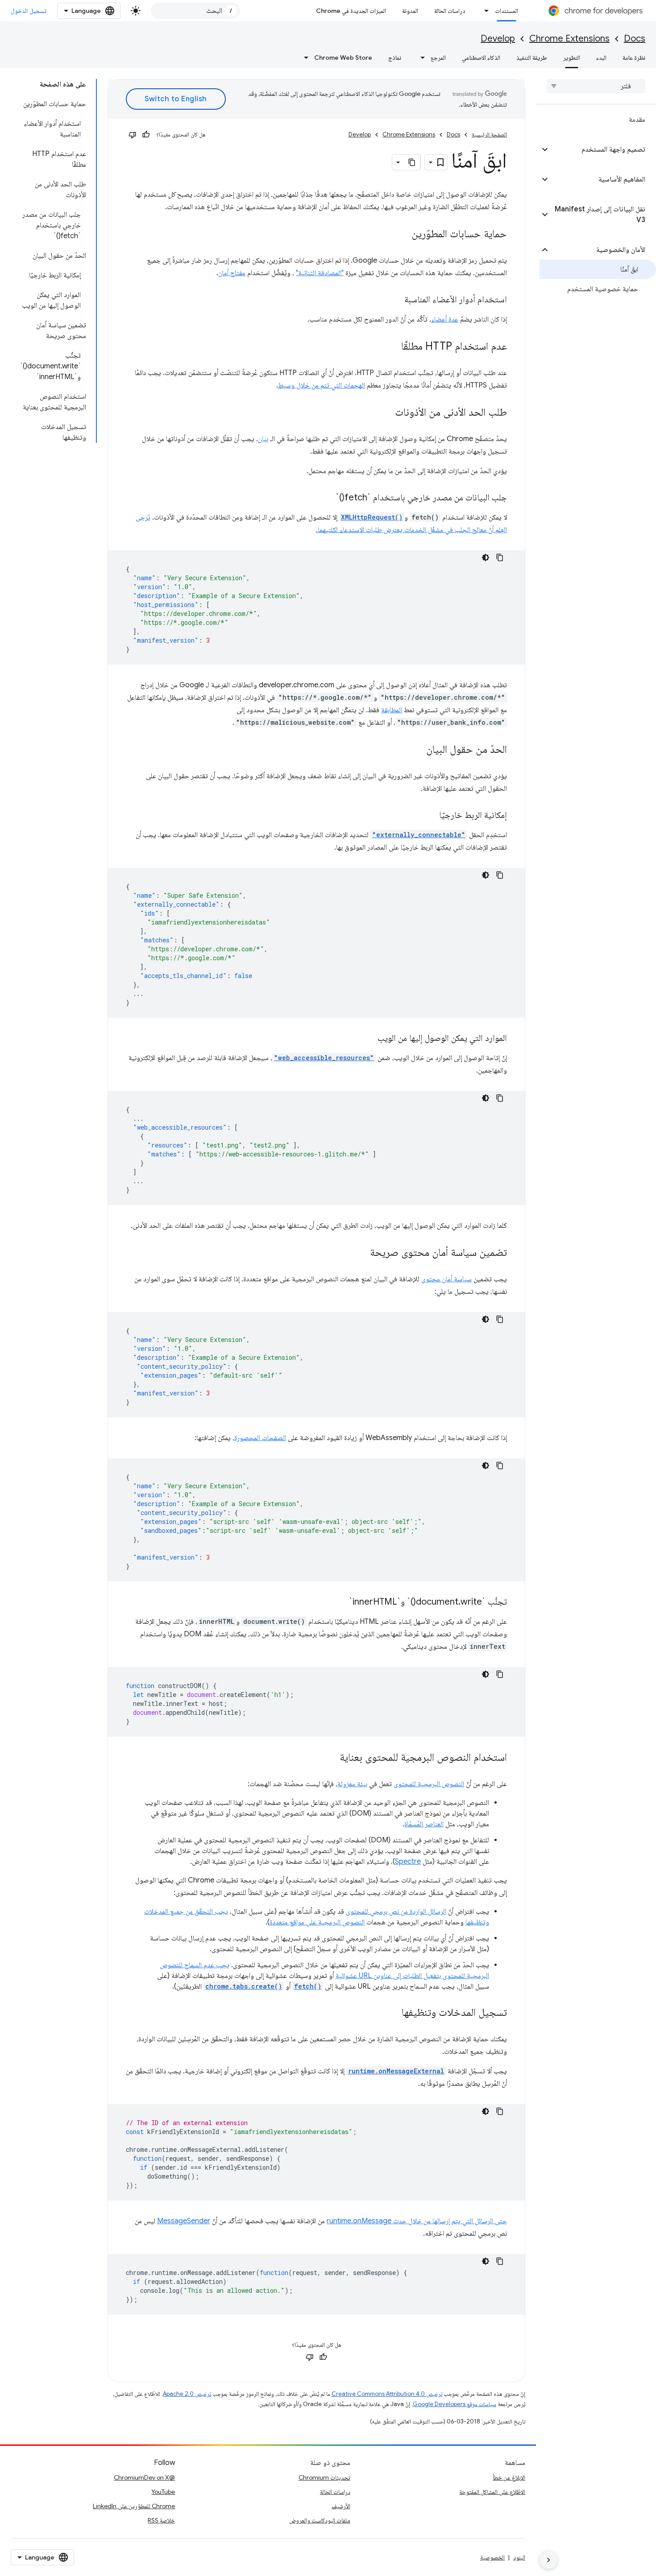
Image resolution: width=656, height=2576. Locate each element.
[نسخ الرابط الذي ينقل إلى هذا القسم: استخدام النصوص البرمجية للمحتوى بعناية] (331, 1758)
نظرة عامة (634, 58)
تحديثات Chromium (324, 2477)
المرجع (438, 58)
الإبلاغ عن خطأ (509, 2477)
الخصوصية (492, 2557)
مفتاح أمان (232, 273)
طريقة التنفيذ (532, 58)
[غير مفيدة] (133, 135)
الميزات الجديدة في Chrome (351, 11)
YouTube (163, 2492)
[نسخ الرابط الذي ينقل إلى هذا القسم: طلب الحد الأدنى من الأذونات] (386, 413)
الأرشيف (341, 2506)
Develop (498, 39)
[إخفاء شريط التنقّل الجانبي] (548, 2560)
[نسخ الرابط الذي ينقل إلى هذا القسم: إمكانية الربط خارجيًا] (430, 816)
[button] (603, 149)
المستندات (507, 11)
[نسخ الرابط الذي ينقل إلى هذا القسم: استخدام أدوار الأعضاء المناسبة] (395, 300)
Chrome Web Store (343, 58)
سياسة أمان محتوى (446, 1279)
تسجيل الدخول (29, 11)
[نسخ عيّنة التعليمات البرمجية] (500, 557)
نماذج (395, 58)
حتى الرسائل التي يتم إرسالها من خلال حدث (449, 2221)
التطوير (572, 58)
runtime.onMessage (359, 2221)
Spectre (408, 1862)
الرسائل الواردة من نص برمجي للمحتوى (396, 1911)
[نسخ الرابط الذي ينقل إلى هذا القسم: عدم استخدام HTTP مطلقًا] (392, 347)
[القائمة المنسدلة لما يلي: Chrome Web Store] (303, 58)
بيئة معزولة (352, 1784)
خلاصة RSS (161, 2520)
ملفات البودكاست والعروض (320, 2520)
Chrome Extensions (569, 39)
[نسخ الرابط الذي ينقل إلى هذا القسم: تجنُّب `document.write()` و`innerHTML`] (340, 1602)
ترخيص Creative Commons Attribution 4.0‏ (387, 2394)
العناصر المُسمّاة (424, 1824)
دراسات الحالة (450, 11)
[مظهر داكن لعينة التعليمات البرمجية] (486, 557)
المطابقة (392, 710)
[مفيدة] (146, 135)
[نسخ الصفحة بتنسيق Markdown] (412, 162)
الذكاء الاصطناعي (481, 58)
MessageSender (184, 2221)
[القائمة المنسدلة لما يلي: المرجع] (420, 58)
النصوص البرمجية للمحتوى (429, 1784)
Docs (635, 39)
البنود (519, 2557)
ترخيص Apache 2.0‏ (187, 2394)
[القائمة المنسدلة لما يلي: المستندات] (484, 11)
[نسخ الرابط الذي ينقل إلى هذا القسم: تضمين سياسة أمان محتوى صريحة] (361, 1253)
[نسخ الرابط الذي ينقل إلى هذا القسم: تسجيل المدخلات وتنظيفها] (393, 2013)
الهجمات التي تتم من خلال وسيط (322, 385)
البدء (601, 58)
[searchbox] (596, 86)
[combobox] (195, 11)
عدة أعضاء (445, 319)
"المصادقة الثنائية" (320, 273)
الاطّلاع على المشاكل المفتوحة (492, 2492)
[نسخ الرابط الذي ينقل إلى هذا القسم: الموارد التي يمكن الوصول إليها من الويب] (369, 1039)
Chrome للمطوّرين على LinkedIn (134, 2506)
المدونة (410, 11)
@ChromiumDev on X (144, 2477)
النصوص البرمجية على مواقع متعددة (317, 1922)
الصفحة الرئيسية (489, 134)
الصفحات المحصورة (260, 1438)
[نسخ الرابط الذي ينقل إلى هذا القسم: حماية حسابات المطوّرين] (403, 235)
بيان (263, 439)
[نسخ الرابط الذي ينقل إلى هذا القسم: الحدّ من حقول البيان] (417, 750)
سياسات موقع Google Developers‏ (455, 2404)
